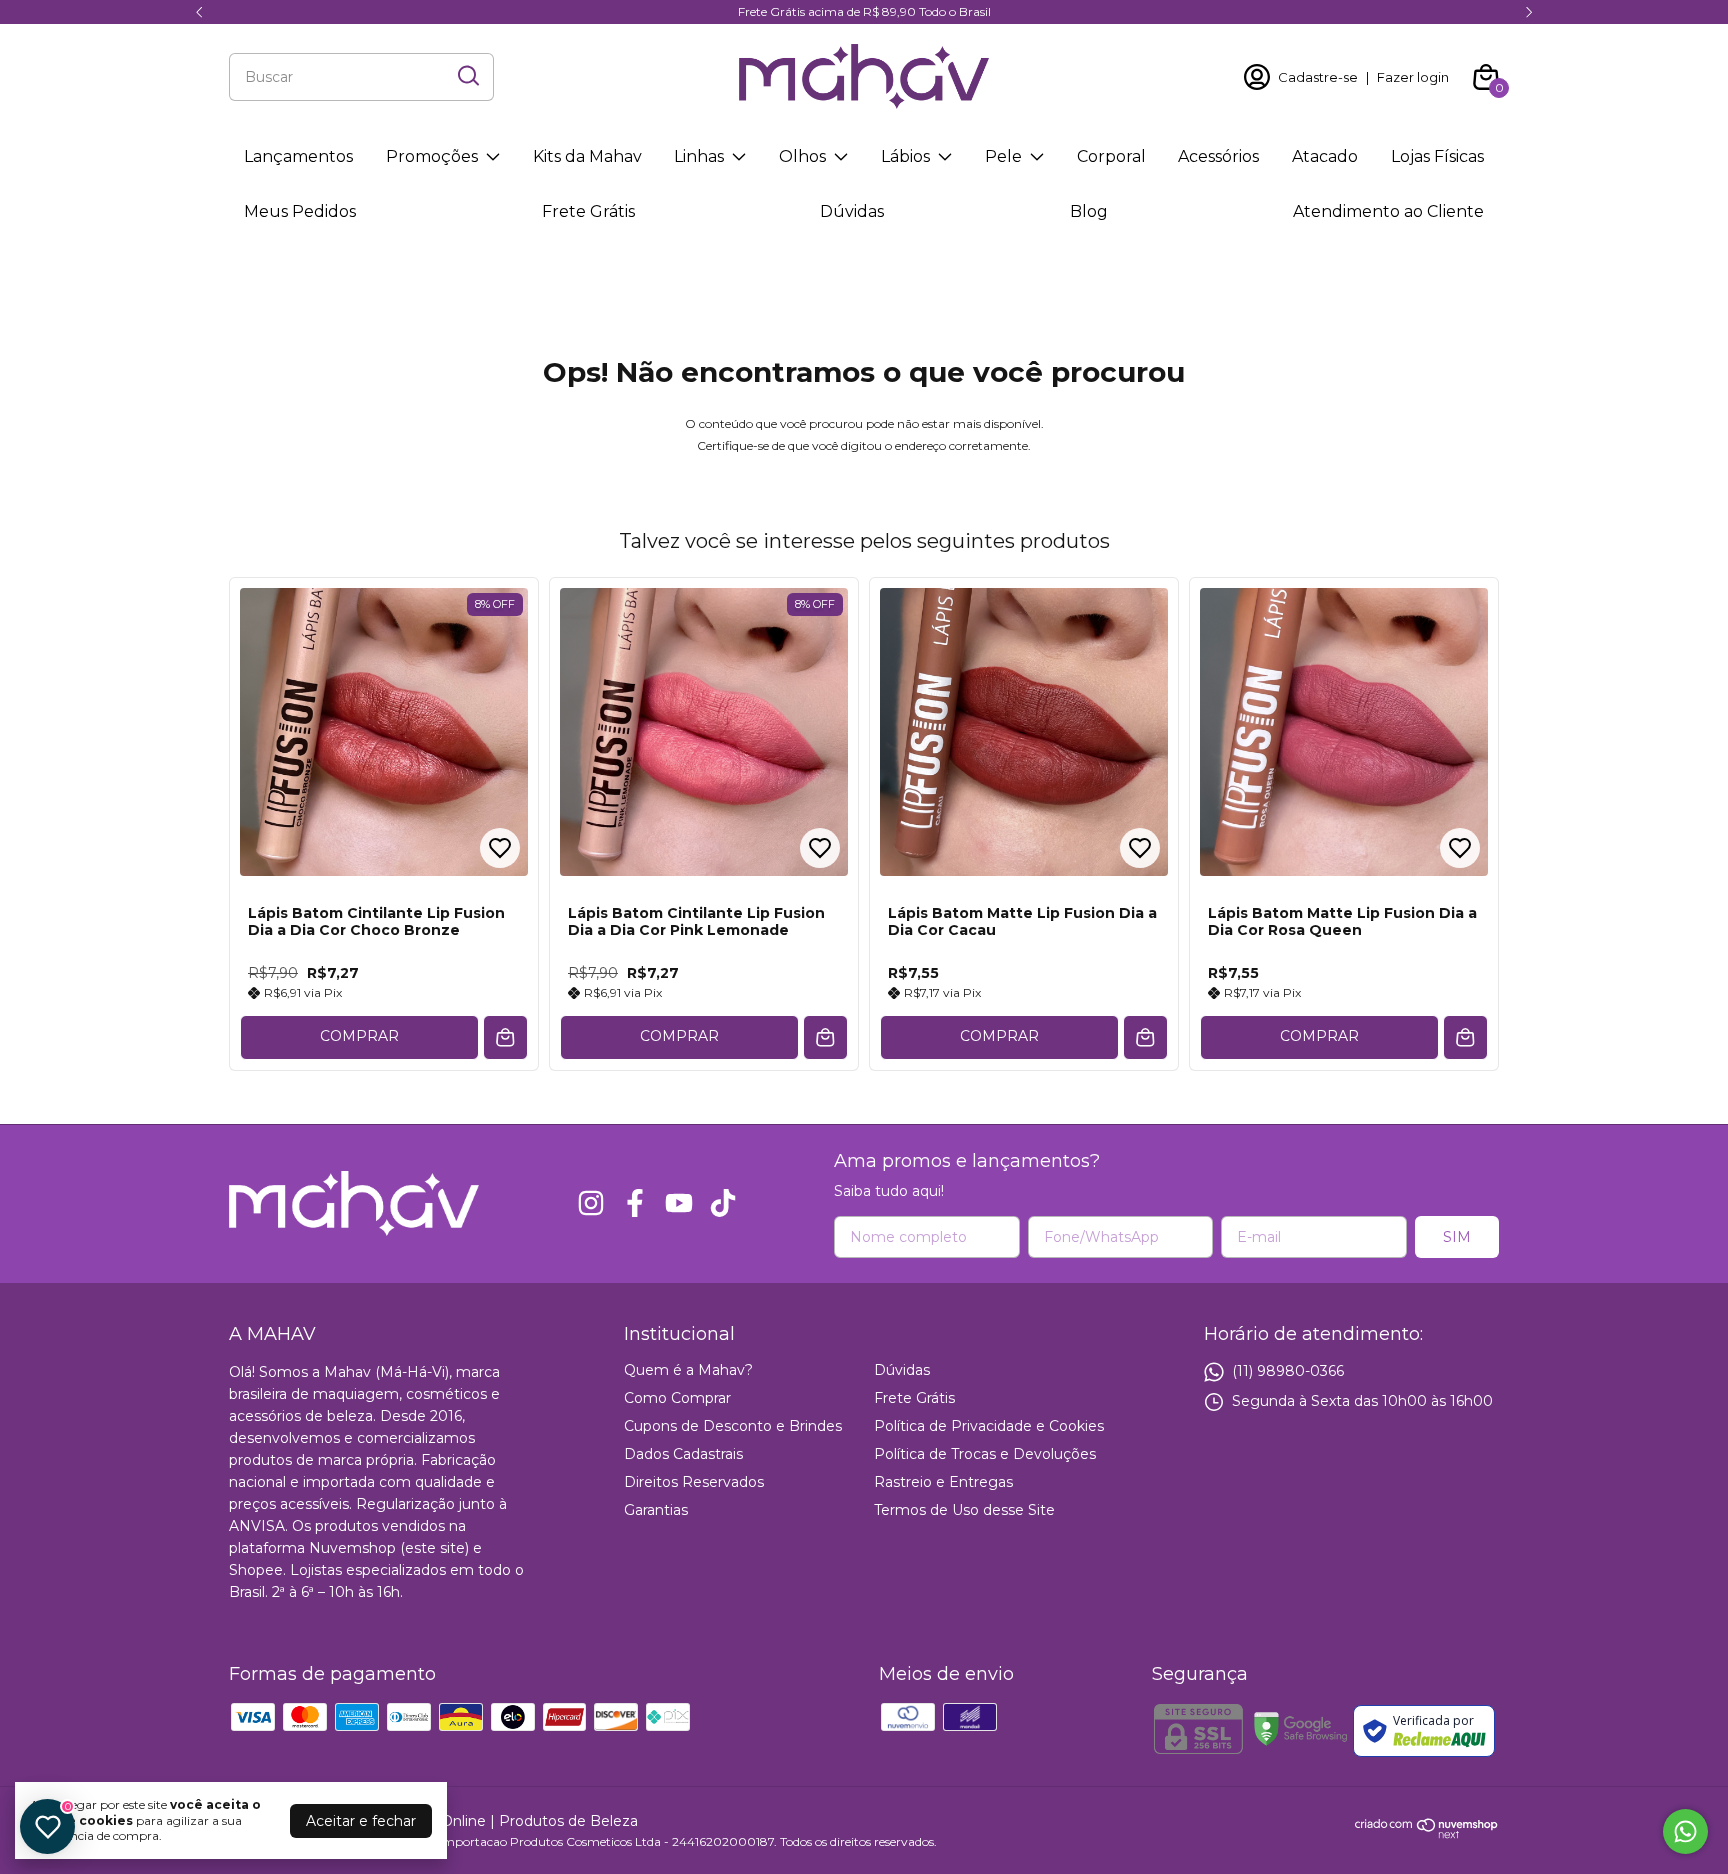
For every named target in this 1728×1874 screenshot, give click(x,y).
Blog (1089, 211)
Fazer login (1413, 77)
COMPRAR (359, 1036)
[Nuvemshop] (1427, 1834)
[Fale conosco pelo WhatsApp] (1685, 1831)
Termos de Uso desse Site (964, 1510)
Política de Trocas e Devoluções (985, 1454)
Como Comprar (677, 1398)
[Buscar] (467, 76)
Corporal (1111, 156)
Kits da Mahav (587, 156)
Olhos (802, 156)
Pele (1003, 156)
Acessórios (1218, 156)
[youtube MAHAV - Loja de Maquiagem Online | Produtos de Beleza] (679, 1203)
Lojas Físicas (1437, 156)
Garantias (656, 1510)
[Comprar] (505, 1037)
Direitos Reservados (694, 1482)
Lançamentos (298, 156)
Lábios (905, 156)
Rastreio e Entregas (943, 1482)
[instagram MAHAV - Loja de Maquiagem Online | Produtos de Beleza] (591, 1203)
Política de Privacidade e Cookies (989, 1426)
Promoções (432, 156)
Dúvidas (852, 211)
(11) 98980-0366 (1288, 1370)
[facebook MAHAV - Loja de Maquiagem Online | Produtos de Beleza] (635, 1203)
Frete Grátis (588, 211)
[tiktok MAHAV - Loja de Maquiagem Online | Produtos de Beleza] (723, 1203)
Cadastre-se (1318, 77)
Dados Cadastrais (683, 1454)
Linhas (699, 156)
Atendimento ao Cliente (1388, 211)
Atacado (1325, 156)
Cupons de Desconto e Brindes (733, 1426)
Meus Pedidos (300, 211)
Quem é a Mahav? (688, 1370)
